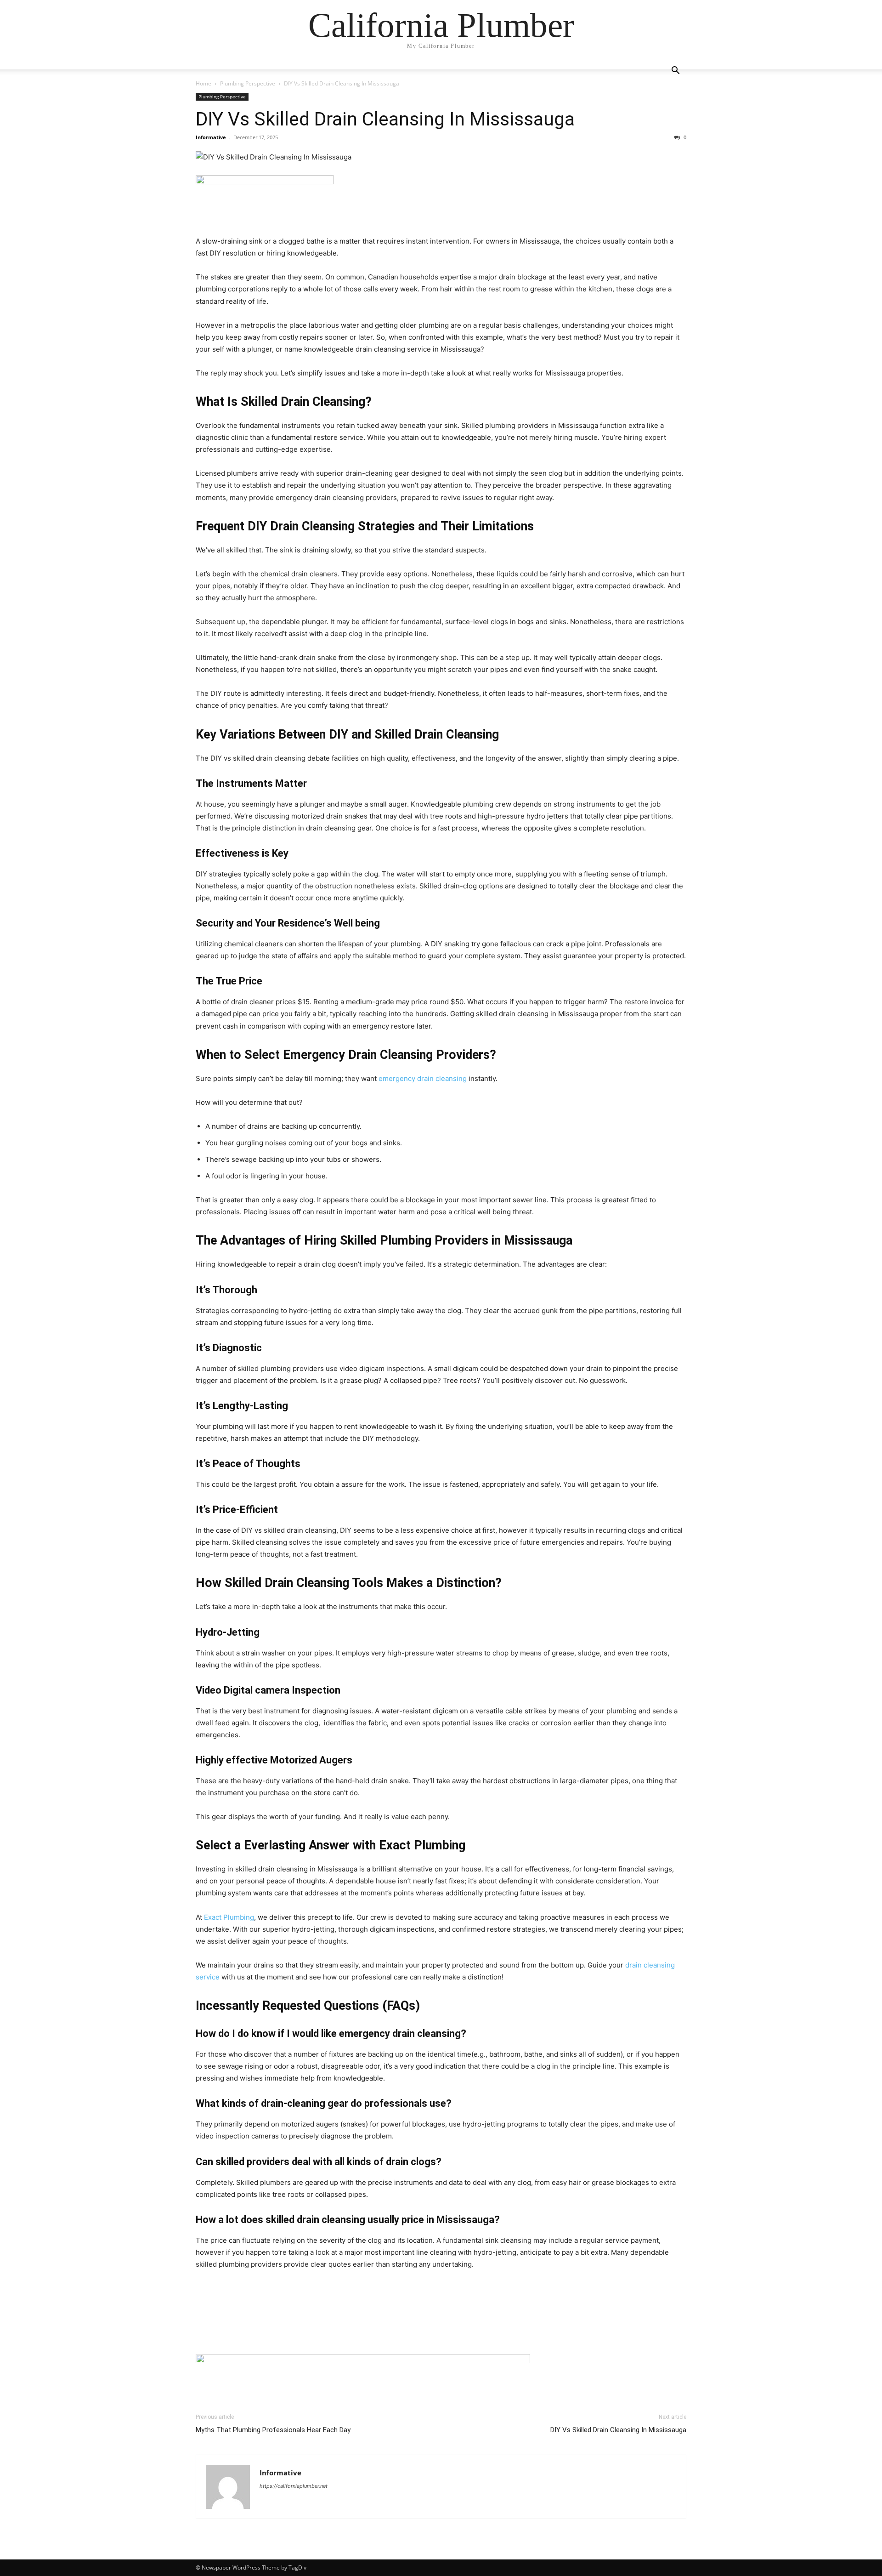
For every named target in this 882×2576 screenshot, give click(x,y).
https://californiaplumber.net (294, 2486)
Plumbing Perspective (248, 83)
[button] (675, 71)
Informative (211, 137)
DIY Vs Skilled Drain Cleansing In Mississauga (385, 119)
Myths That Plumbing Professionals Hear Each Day (273, 2430)
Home (204, 83)
